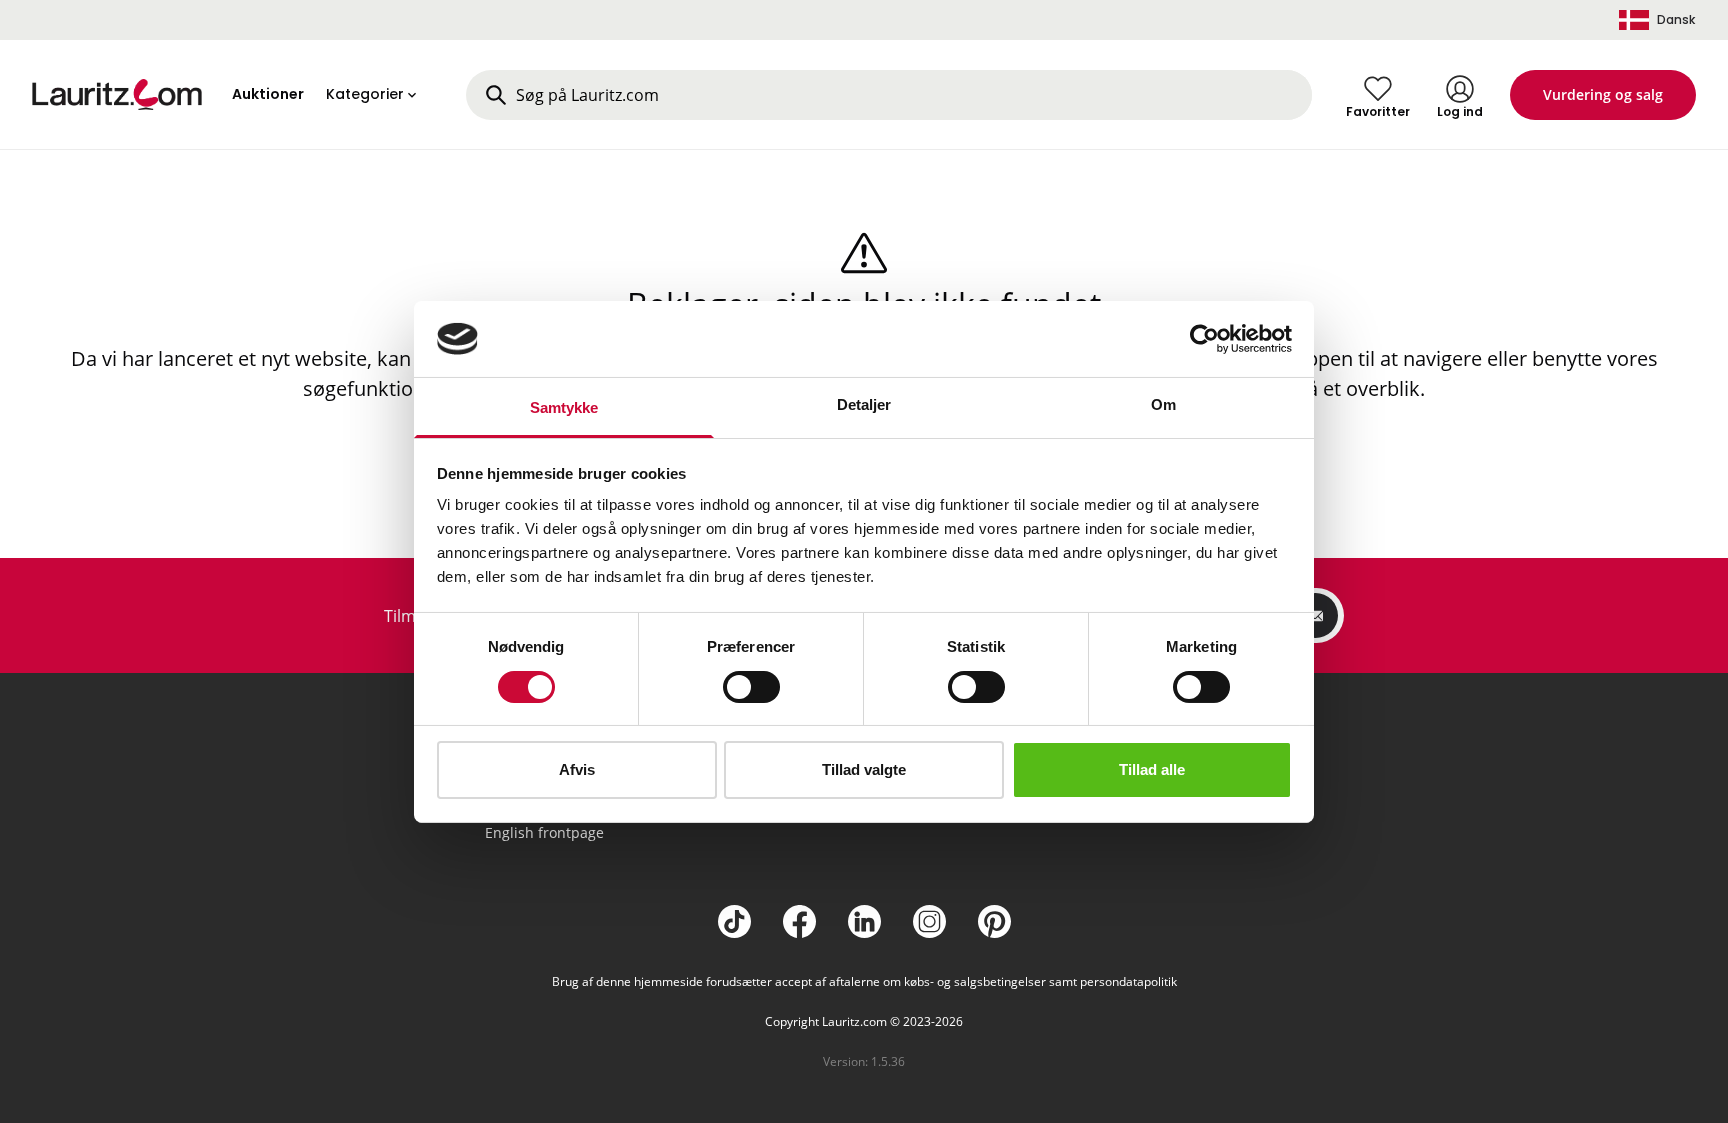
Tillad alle (1152, 769)
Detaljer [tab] (864, 404)
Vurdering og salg (1603, 94)
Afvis (577, 769)
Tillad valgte (864, 769)
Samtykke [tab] (564, 407)
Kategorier (365, 94)
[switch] (751, 687)
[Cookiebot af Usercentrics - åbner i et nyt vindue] (1204, 339)
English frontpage (544, 832)
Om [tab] (1163, 404)
